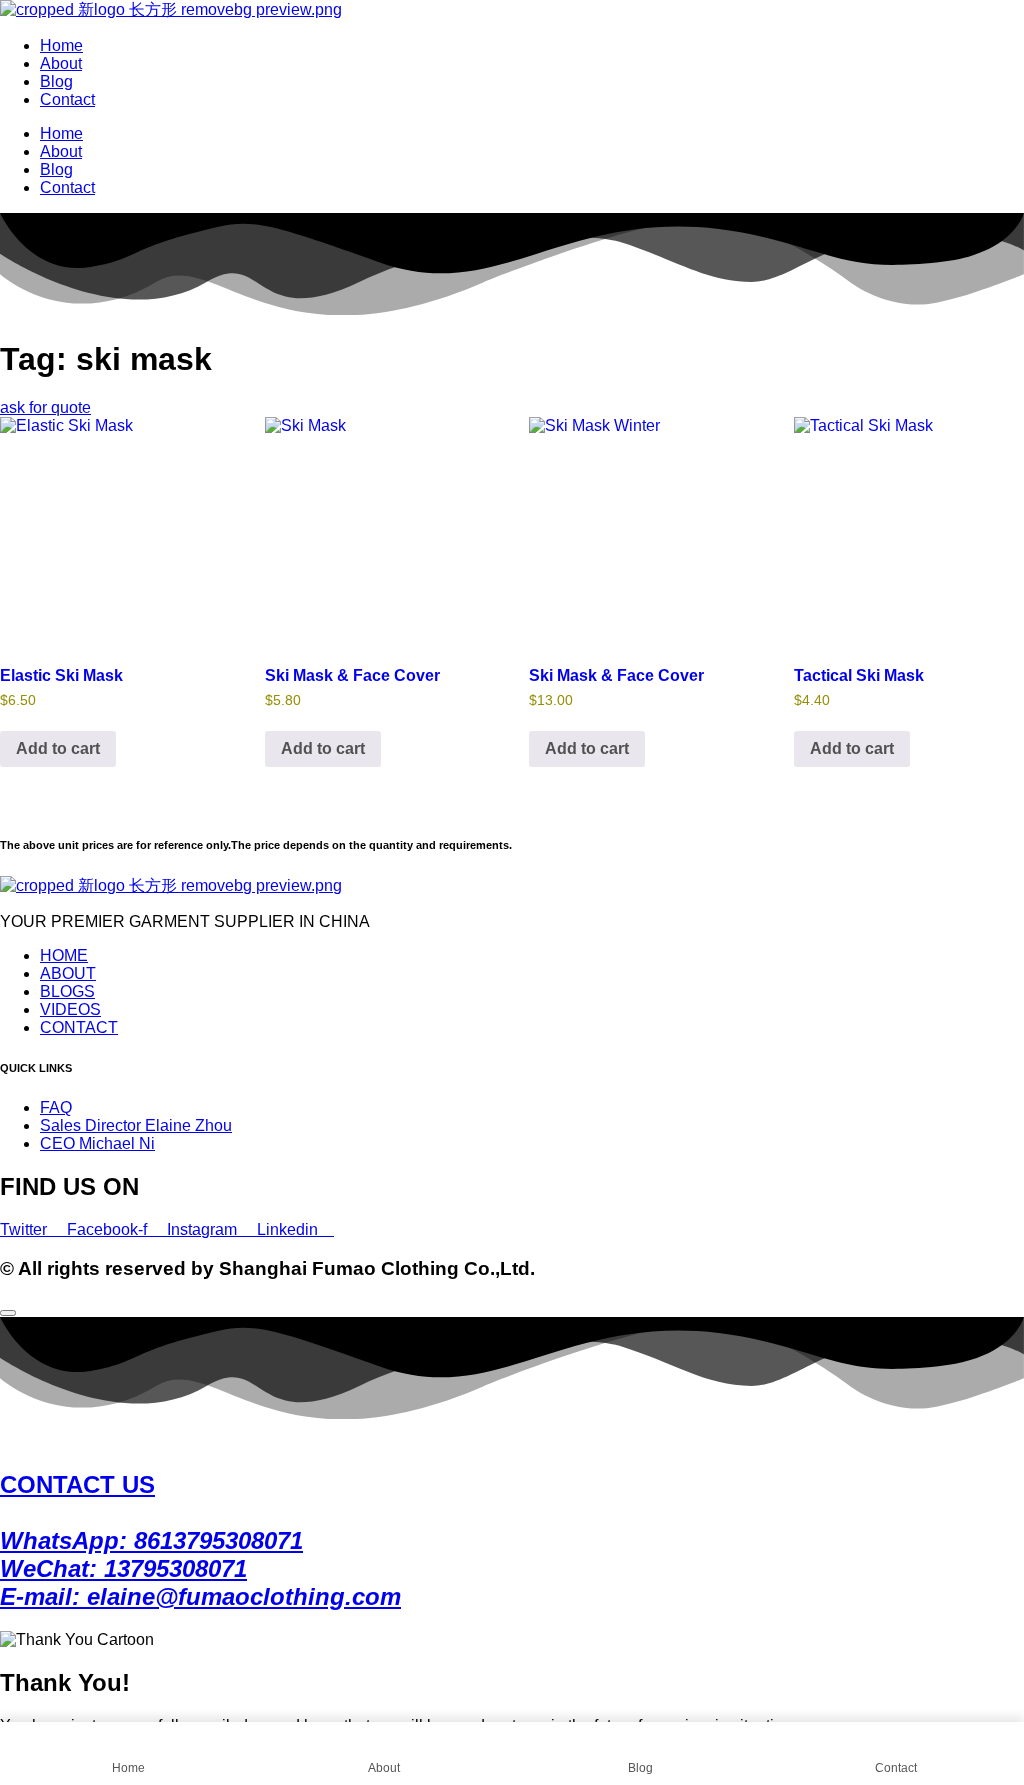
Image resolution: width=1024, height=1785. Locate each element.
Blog (56, 81)
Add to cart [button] (58, 748)
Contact (67, 99)
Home (61, 45)
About (61, 63)
